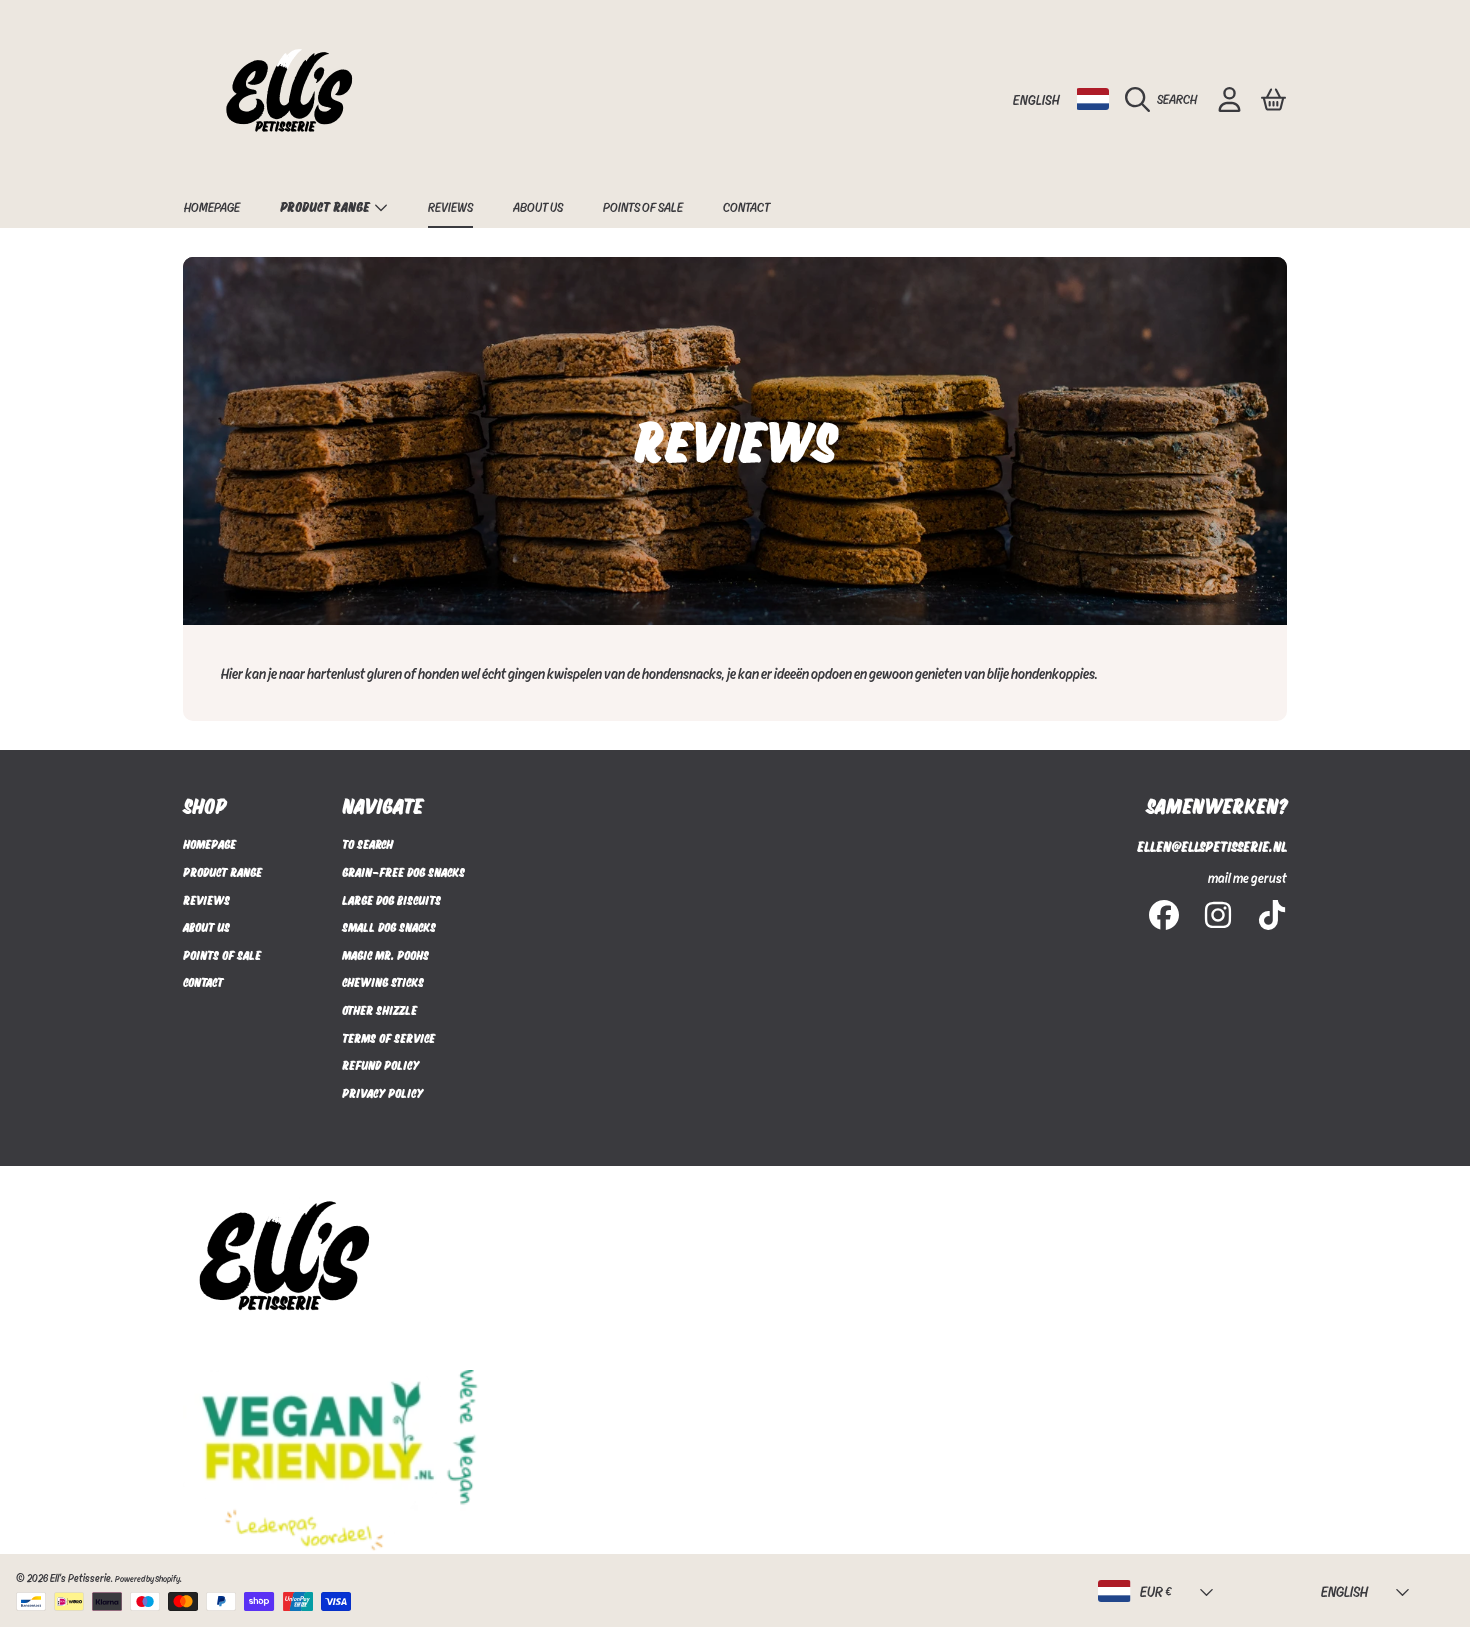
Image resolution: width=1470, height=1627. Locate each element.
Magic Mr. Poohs (385, 955)
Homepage (209, 844)
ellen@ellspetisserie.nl (1212, 846)
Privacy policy (382, 1093)
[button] (1166, 99)
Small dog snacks (389, 927)
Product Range (326, 206)
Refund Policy (380, 1065)
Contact (203, 982)
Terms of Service (388, 1038)
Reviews (206, 900)
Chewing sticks (383, 982)
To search (367, 844)
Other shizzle (379, 1010)
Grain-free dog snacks (403, 872)
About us (206, 927)
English (1036, 99)
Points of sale (222, 955)
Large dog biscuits (391, 900)
